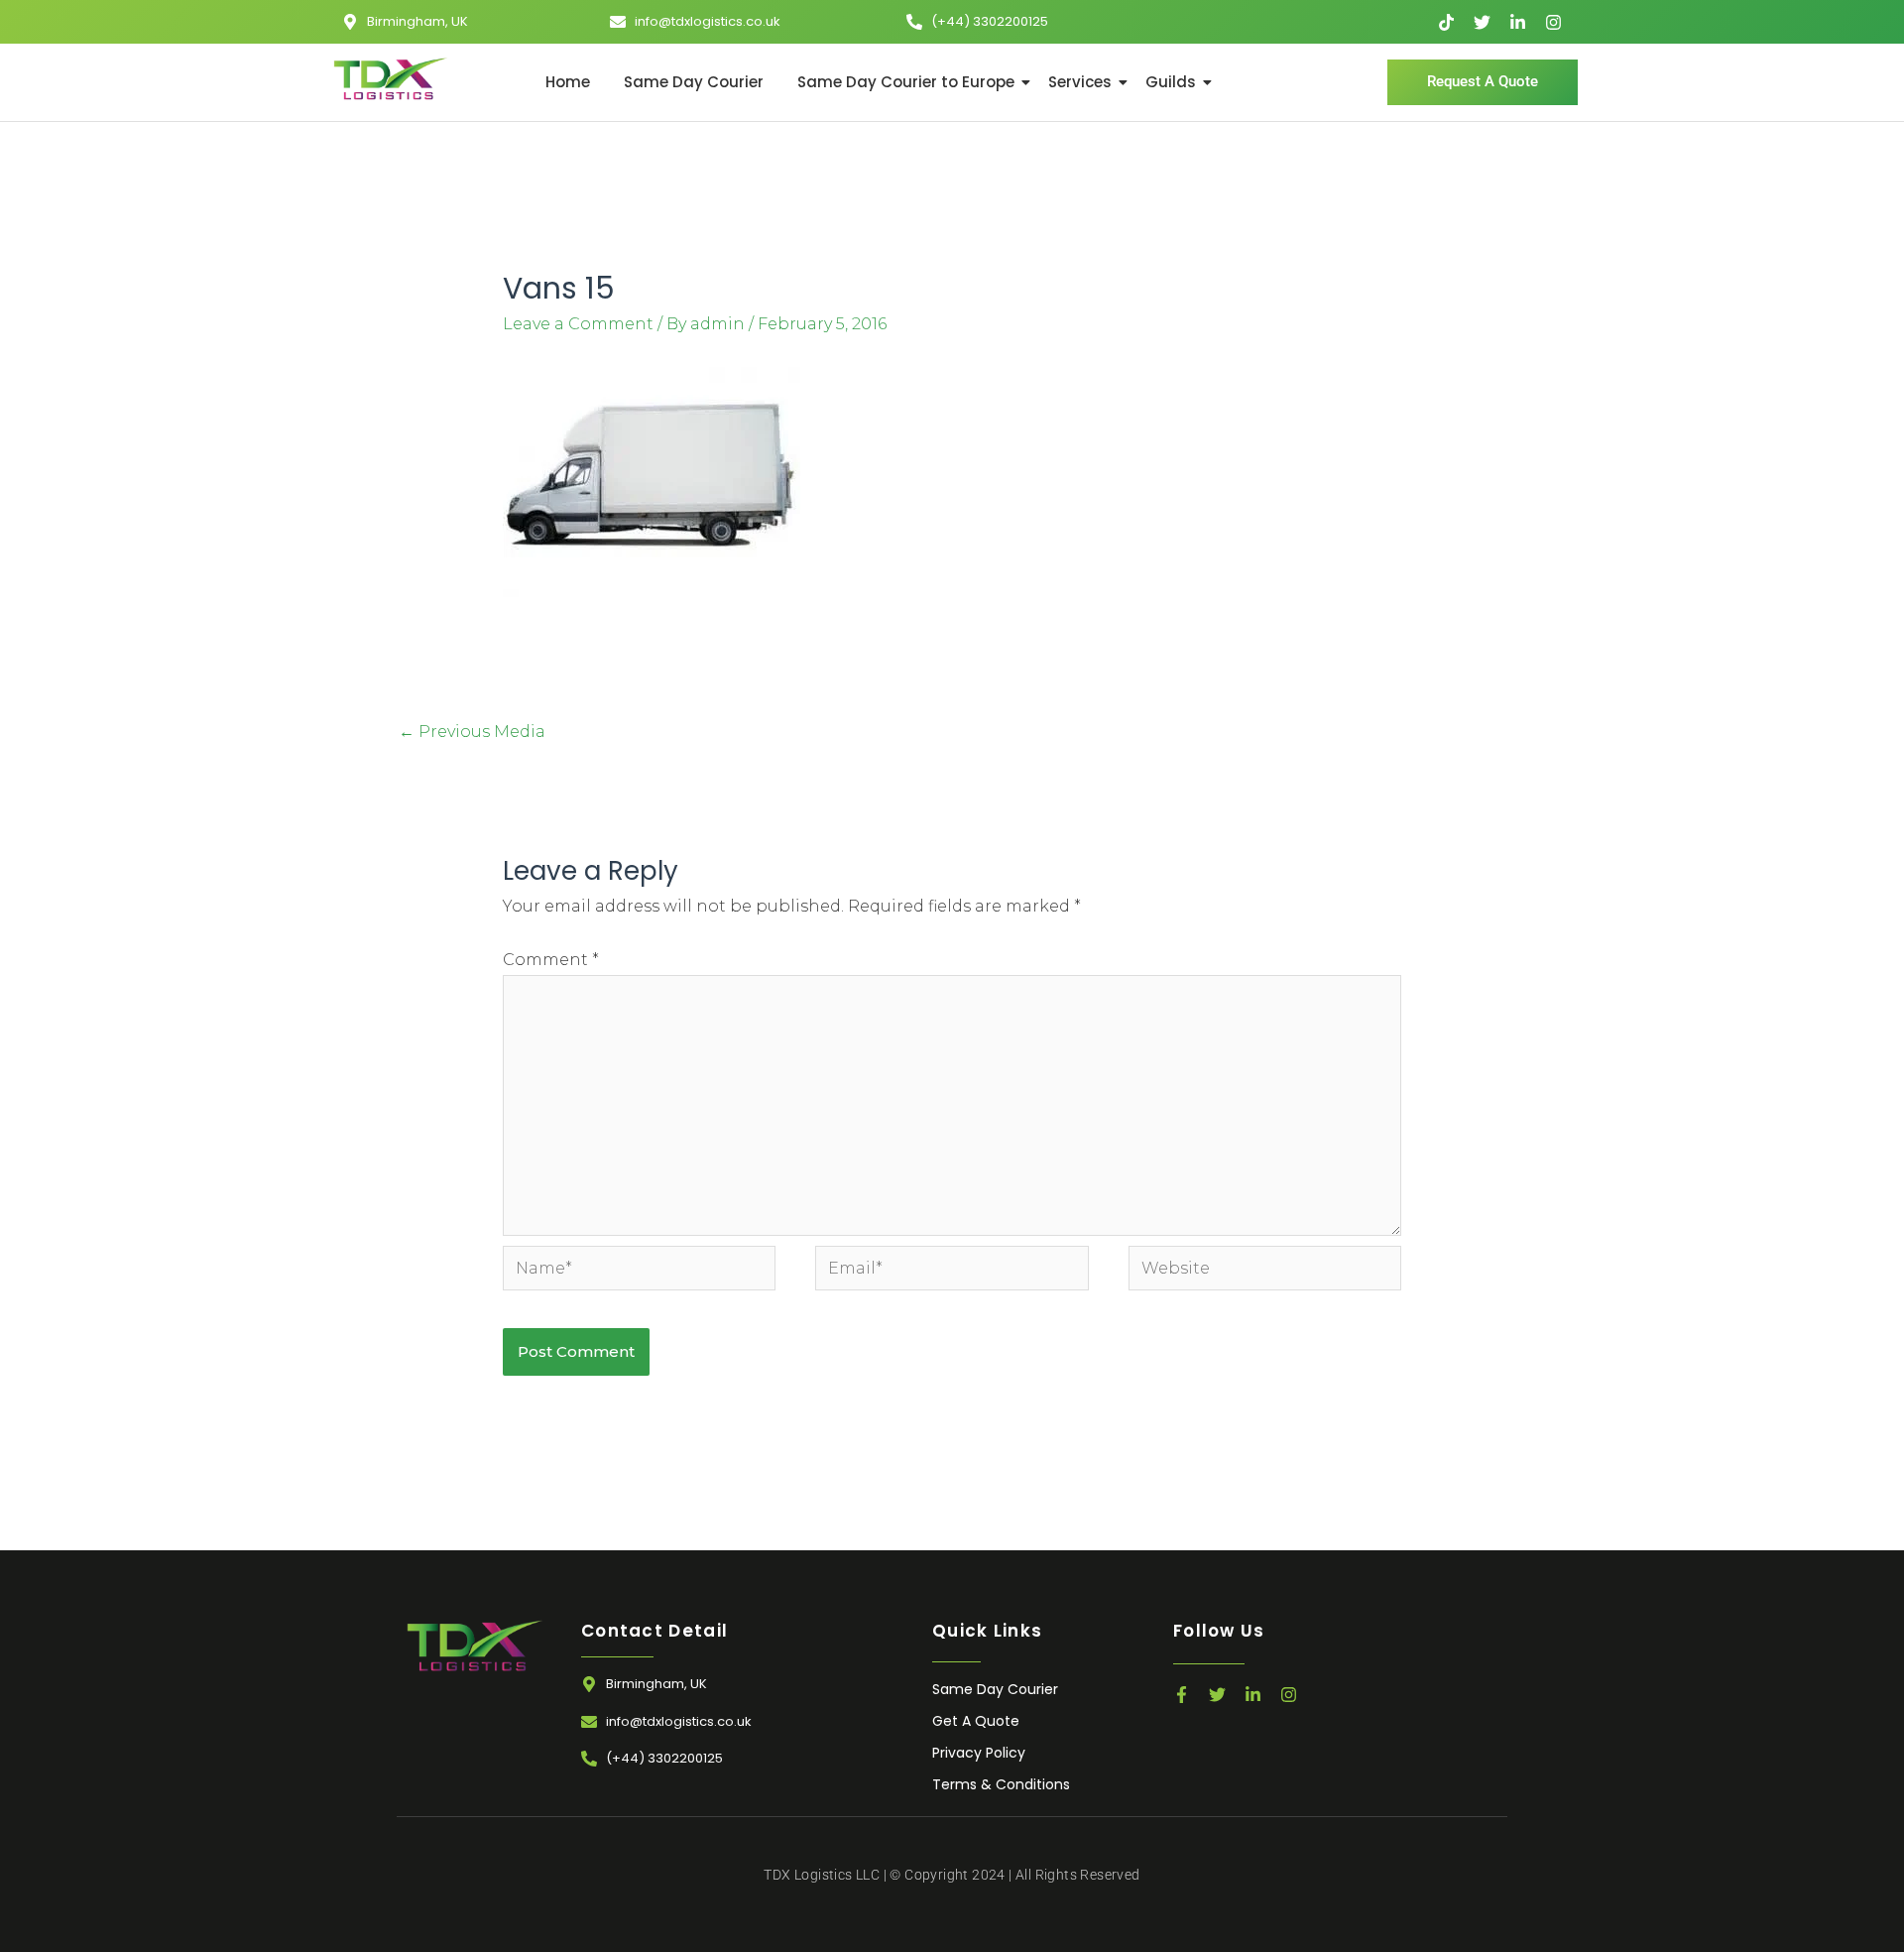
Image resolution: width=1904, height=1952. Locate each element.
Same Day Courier (694, 82)
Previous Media (472, 732)
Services (1080, 82)
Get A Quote (976, 1721)
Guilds (1171, 82)
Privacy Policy (979, 1753)
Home (568, 82)
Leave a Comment (578, 324)
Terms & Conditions (1001, 1784)
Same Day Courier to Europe (906, 82)
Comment (551, 960)
